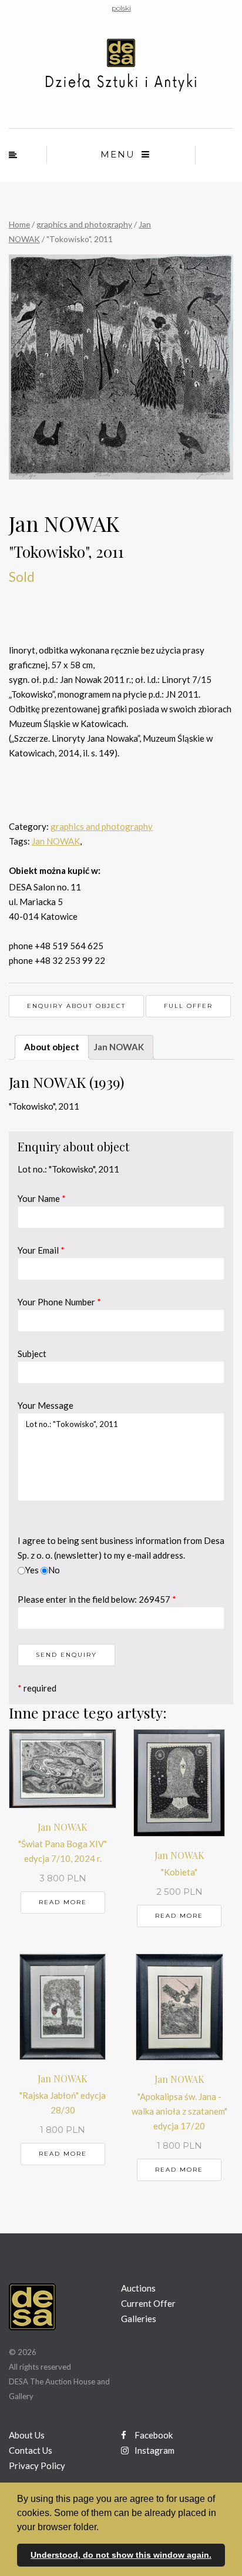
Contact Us (31, 2450)
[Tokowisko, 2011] (121, 367)
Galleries (139, 2319)
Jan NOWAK (56, 841)
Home (19, 224)
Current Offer (148, 2303)
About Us (27, 2435)
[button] (103, 2528)
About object (52, 1047)
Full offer (188, 1006)
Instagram (154, 2450)
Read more (63, 1902)
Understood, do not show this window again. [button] (121, 2555)
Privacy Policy (37, 2466)
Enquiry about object (76, 1006)
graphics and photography (84, 224)
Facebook (153, 2435)
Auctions (138, 2288)
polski (121, 8)
